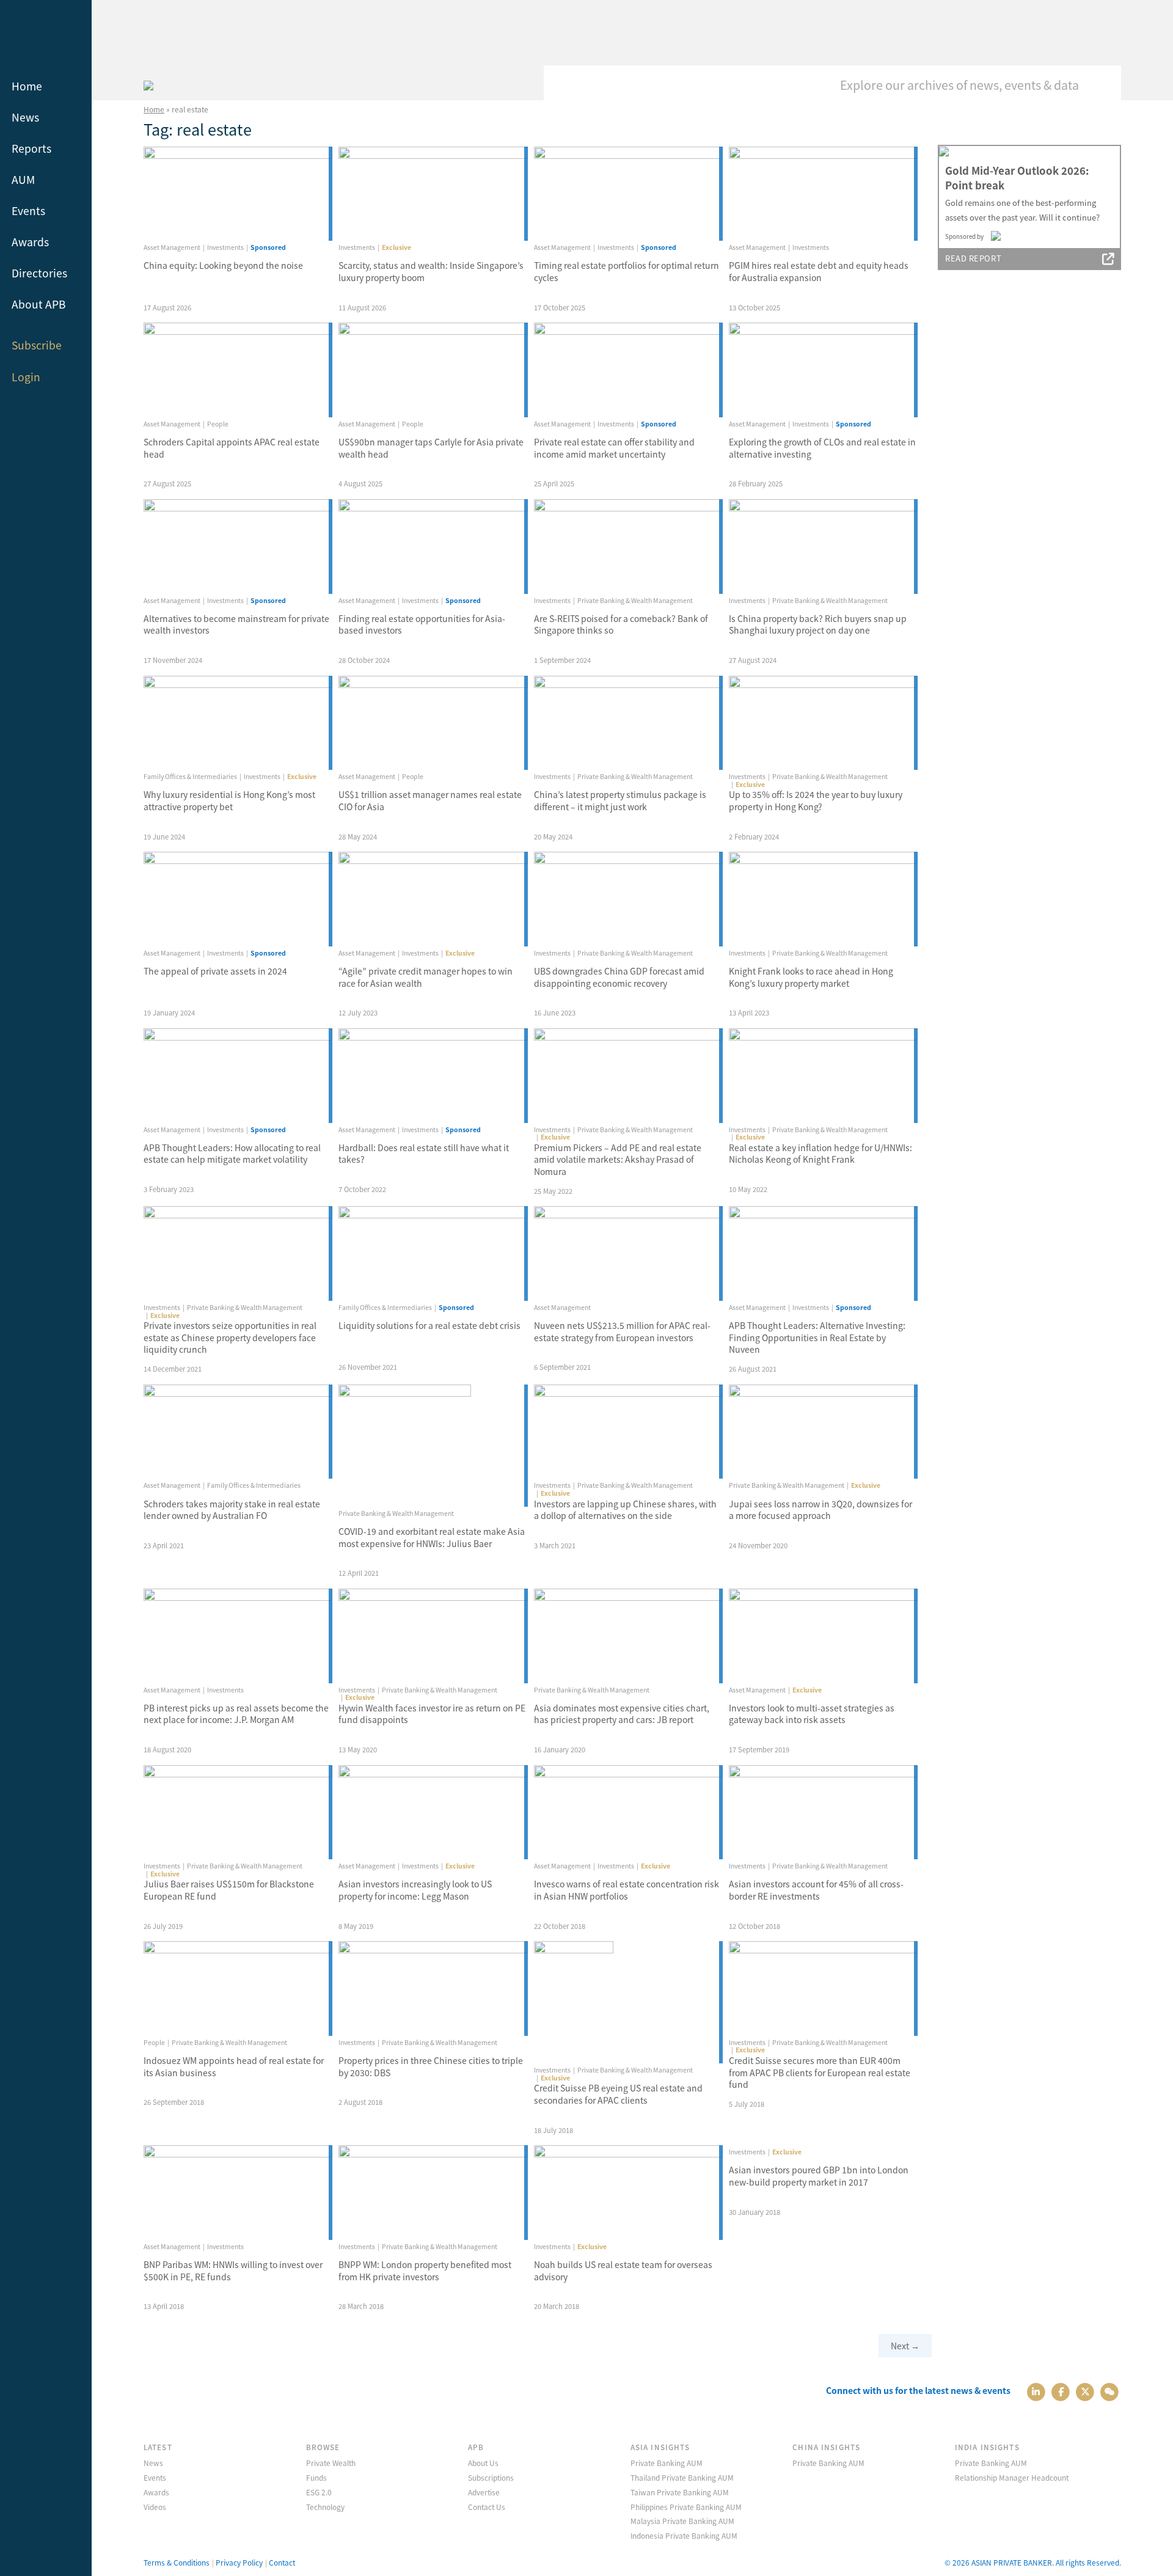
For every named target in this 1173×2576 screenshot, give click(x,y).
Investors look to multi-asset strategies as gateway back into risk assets (812, 1714)
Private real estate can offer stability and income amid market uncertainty (614, 448)
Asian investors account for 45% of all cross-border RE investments (816, 1890)
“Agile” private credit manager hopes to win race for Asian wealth (426, 977)
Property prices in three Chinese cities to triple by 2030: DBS (431, 2066)
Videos (155, 2507)
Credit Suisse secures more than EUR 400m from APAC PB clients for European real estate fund (820, 2072)
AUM (23, 179)
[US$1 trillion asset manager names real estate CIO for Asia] (433, 723)
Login (26, 377)
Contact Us (487, 2507)
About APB (39, 304)
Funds (316, 2477)
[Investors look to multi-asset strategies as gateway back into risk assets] (823, 1636)
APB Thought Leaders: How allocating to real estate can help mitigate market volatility (232, 1154)
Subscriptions (491, 2477)
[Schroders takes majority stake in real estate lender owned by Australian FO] (238, 1432)
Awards (30, 242)
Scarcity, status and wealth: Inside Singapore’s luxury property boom (431, 271)
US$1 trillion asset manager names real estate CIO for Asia (430, 800)
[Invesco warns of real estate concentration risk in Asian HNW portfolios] (628, 1813)
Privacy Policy (239, 2562)
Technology (325, 2507)
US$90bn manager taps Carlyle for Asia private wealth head (431, 448)
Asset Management (172, 247)
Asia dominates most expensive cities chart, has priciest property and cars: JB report (622, 1714)
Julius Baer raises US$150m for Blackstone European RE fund (229, 1890)
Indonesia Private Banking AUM (684, 2535)
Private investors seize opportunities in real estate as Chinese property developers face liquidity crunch (230, 1337)
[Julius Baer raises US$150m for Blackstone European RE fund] (238, 1813)
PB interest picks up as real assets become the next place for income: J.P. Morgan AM (236, 1714)
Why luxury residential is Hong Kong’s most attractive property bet (229, 800)
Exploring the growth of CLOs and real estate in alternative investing (822, 448)
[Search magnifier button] (1103, 84)
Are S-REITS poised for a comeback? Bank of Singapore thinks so (621, 624)
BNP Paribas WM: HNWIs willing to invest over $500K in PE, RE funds (233, 2270)
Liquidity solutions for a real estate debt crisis (429, 1325)
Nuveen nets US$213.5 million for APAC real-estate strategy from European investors (622, 1331)
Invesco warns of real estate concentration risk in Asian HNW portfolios (627, 1890)
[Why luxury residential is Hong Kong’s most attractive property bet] (238, 723)
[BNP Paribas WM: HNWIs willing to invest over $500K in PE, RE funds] (238, 2193)
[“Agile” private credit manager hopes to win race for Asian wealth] (433, 899)
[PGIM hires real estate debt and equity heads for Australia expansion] (823, 194)
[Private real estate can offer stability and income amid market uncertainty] (628, 370)
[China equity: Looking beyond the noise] (238, 194)
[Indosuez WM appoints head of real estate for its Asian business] (238, 1989)
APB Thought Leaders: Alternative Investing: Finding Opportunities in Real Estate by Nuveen (817, 1337)
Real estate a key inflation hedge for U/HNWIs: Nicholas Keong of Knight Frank (820, 1154)
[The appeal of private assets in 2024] (238, 899)
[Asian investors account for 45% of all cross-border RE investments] (823, 1813)
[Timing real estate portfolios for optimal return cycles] (628, 194)
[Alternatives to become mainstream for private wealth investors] (238, 547)
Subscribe (37, 345)
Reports (31, 148)
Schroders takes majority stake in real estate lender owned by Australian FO (232, 1510)
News (25, 117)
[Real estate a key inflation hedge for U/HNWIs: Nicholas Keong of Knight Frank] (823, 1076)
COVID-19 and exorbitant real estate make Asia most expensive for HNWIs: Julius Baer (432, 1537)
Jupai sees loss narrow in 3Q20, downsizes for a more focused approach (820, 1510)
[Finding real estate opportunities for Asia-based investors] (433, 547)
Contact (282, 2562)
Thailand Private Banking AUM (682, 2477)
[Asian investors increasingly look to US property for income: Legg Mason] (433, 1813)
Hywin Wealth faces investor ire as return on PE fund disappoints (432, 1714)
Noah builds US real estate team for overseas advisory (623, 2270)
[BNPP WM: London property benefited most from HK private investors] (433, 2193)
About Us (483, 2463)
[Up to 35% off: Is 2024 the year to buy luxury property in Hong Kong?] (823, 723)
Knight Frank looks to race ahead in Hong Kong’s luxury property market (811, 977)
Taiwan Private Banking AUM (680, 2492)
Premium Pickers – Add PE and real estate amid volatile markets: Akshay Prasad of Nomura (618, 1159)
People (218, 424)
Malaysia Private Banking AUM (682, 2521)
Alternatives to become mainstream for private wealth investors (236, 624)
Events (28, 210)
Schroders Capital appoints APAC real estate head (232, 448)
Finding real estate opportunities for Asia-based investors (422, 624)
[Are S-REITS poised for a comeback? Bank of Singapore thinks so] (628, 547)
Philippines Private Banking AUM (686, 2507)
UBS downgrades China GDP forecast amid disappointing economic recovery (619, 977)
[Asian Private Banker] (148, 84)
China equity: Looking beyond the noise (223, 265)
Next (905, 2346)
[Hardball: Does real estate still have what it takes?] (433, 1076)
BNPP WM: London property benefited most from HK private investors (425, 2270)
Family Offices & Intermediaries (190, 776)
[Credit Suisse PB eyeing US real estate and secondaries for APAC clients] (628, 2002)
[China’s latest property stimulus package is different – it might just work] (628, 723)
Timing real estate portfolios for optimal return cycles (627, 271)
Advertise (484, 2492)
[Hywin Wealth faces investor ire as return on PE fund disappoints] (433, 1636)
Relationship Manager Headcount (1012, 2477)
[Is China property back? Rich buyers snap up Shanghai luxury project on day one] (823, 547)
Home (27, 86)
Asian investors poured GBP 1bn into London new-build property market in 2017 (819, 2176)
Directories (39, 273)
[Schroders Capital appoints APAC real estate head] (238, 370)
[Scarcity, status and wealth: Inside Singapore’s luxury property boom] (433, 194)
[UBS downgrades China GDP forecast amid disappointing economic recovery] (628, 899)
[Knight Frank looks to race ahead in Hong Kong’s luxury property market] (823, 899)
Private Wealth (331, 2463)
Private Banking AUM (667, 2463)
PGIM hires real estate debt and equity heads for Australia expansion (819, 271)
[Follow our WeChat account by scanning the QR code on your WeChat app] (1110, 2391)
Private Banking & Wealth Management (635, 600)
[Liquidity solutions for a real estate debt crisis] (433, 1253)
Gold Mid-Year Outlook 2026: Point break (1017, 178)
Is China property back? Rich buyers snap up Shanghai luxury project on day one (818, 624)
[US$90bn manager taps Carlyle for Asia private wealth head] (433, 370)
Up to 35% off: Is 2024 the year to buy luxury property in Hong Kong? (816, 800)
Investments (225, 247)
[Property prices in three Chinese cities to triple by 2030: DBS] (433, 1989)
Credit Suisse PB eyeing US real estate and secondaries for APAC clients (618, 2094)
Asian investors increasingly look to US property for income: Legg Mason (415, 1890)
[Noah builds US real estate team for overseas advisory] (628, 2193)
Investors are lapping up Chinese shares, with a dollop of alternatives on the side (625, 1510)
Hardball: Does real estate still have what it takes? (424, 1154)
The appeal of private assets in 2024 (215, 971)
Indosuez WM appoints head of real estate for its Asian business (234, 2066)
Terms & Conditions (177, 2562)
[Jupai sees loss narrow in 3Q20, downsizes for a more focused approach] (823, 1432)
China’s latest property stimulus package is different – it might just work (620, 800)
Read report (973, 258)
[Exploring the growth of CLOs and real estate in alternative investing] (823, 370)
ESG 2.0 (319, 2492)
